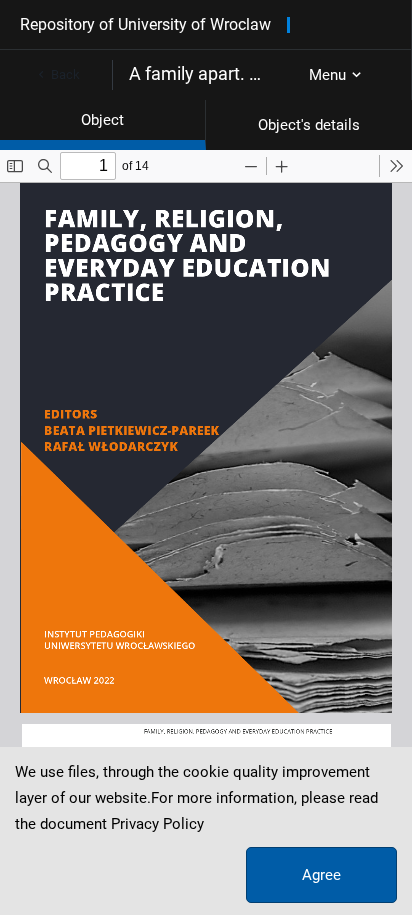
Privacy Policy (157, 824)
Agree (321, 875)
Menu (327, 75)
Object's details (309, 125)
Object (102, 120)
